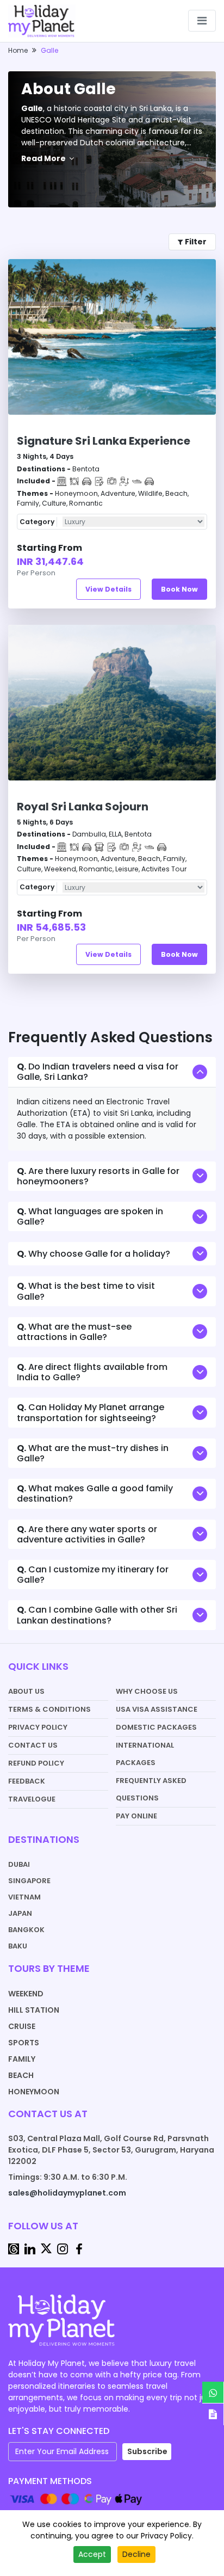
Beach (21, 2075)
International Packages (145, 1754)
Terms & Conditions (49, 1709)
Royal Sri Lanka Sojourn (83, 807)
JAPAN (20, 1913)
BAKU (18, 1946)
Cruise (22, 2026)
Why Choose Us (147, 1691)
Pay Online (136, 1816)
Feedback (27, 1781)
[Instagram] (63, 2248)
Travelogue (32, 1799)
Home (18, 50)
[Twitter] (46, 2248)
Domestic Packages (156, 1727)
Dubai (19, 1864)
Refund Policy (36, 1763)
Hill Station (34, 2010)
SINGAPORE (29, 1881)
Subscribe (147, 2451)
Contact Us (33, 1745)
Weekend (26, 1994)
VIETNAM (24, 1897)
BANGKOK (26, 1930)
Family (22, 2059)
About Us (26, 1691)
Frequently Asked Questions (151, 1789)
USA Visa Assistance (157, 1709)
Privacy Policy (38, 1727)
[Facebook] (79, 2248)
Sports (24, 2043)
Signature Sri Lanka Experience (104, 441)
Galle (49, 50)
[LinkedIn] (30, 2248)
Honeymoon (34, 2092)
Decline (136, 2554)
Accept (92, 2554)
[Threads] (14, 2248)
